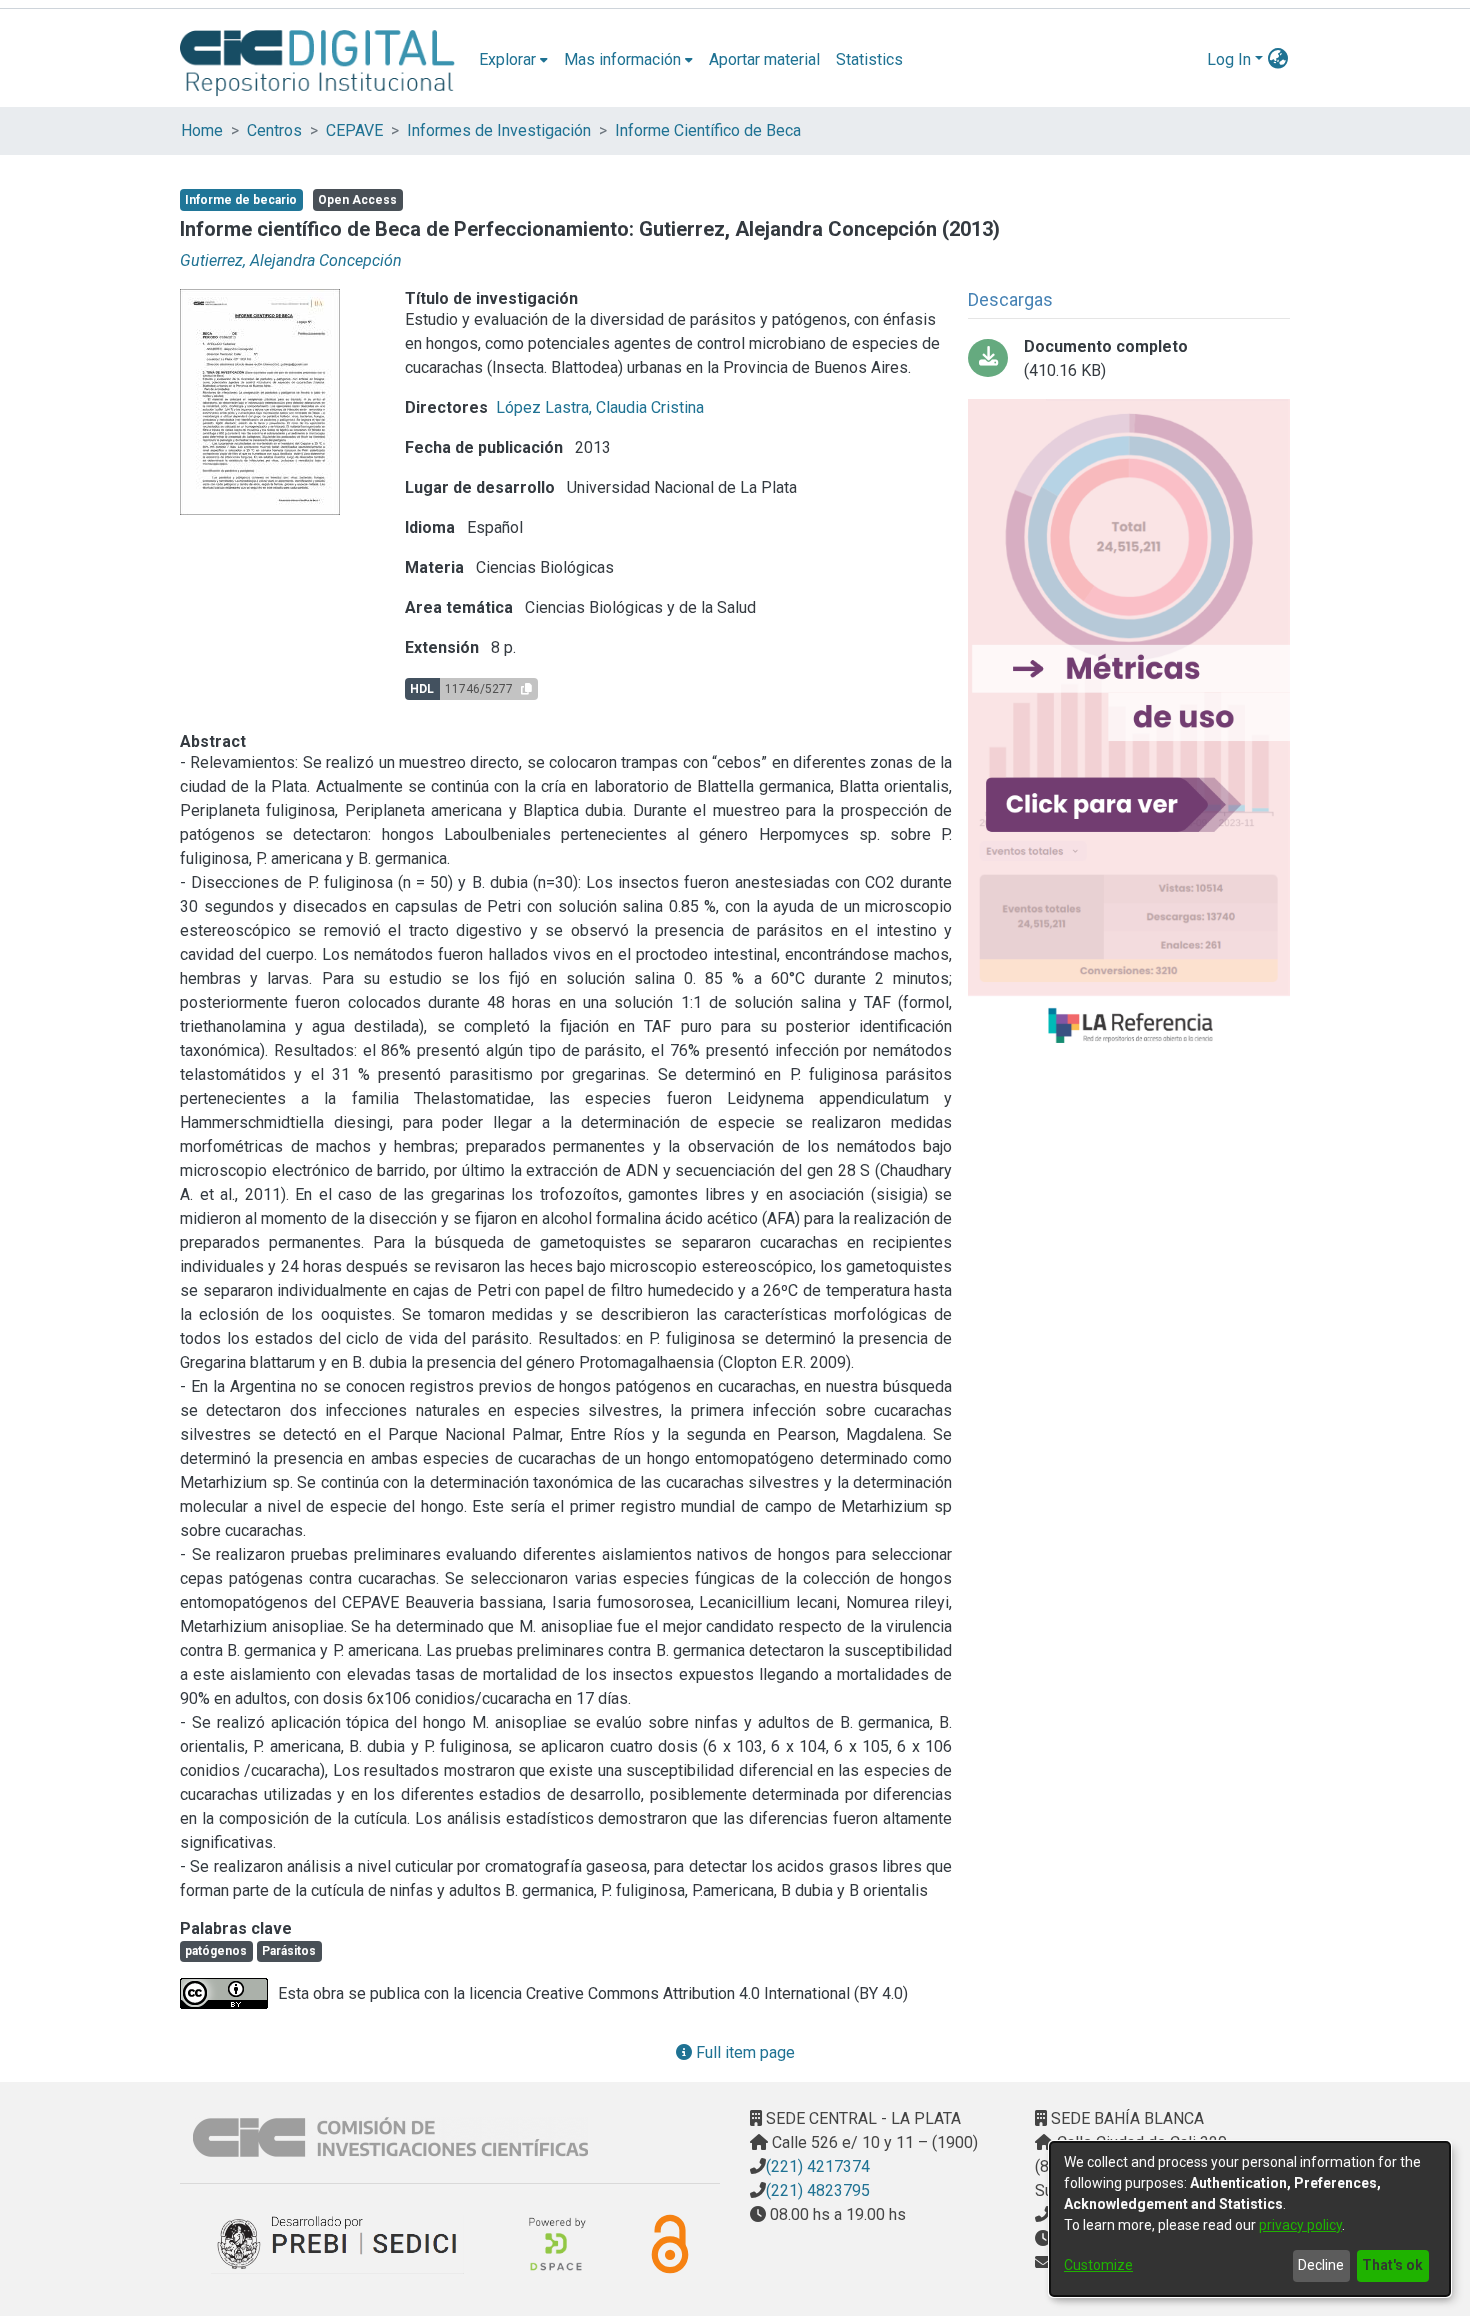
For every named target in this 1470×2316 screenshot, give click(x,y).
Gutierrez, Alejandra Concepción (291, 260)
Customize (1098, 2265)
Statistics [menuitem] (869, 59)
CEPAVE (354, 130)
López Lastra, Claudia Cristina (600, 407)
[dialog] (1250, 2219)
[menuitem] (513, 60)
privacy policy (1300, 2225)
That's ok (1392, 2265)
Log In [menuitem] (1229, 59)
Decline (1321, 2265)
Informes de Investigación (499, 130)
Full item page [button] (743, 2052)
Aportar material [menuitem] (764, 59)
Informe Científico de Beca (708, 130)
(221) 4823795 (818, 2190)
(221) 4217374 (818, 2166)
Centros (274, 130)
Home (202, 130)
